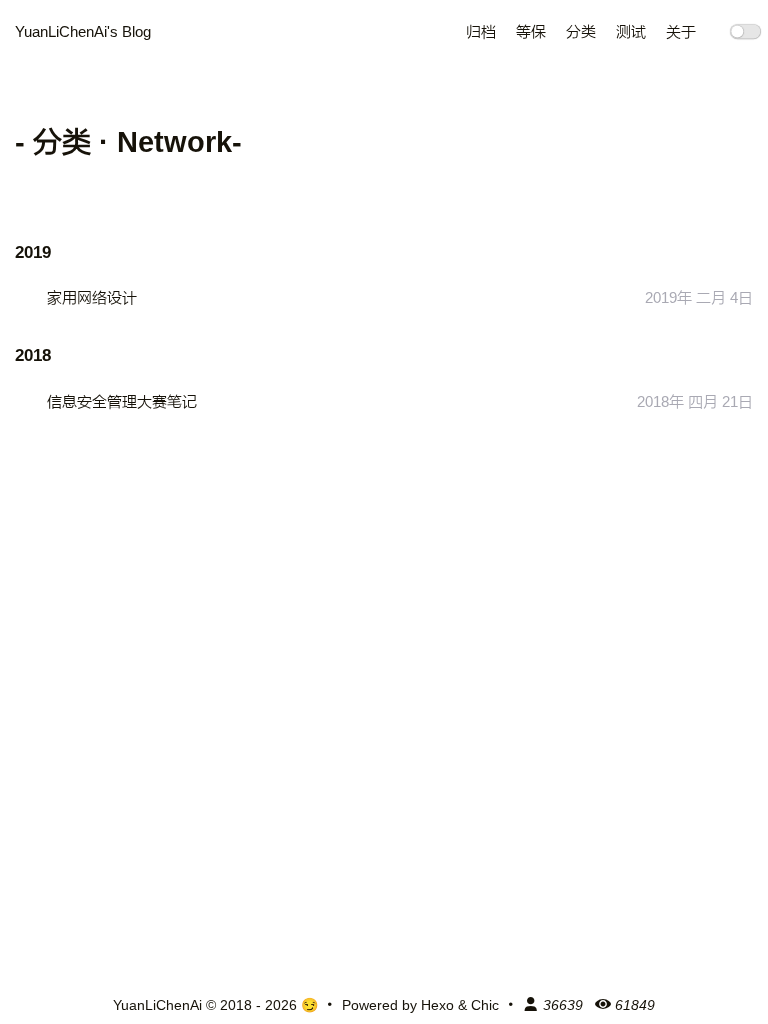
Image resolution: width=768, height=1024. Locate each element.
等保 (531, 32)
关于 (681, 32)
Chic (485, 1005)
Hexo (437, 1005)
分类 (581, 32)
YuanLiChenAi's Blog (83, 32)
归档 (481, 32)
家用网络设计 (92, 298)
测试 (631, 32)
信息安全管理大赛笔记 (122, 402)
